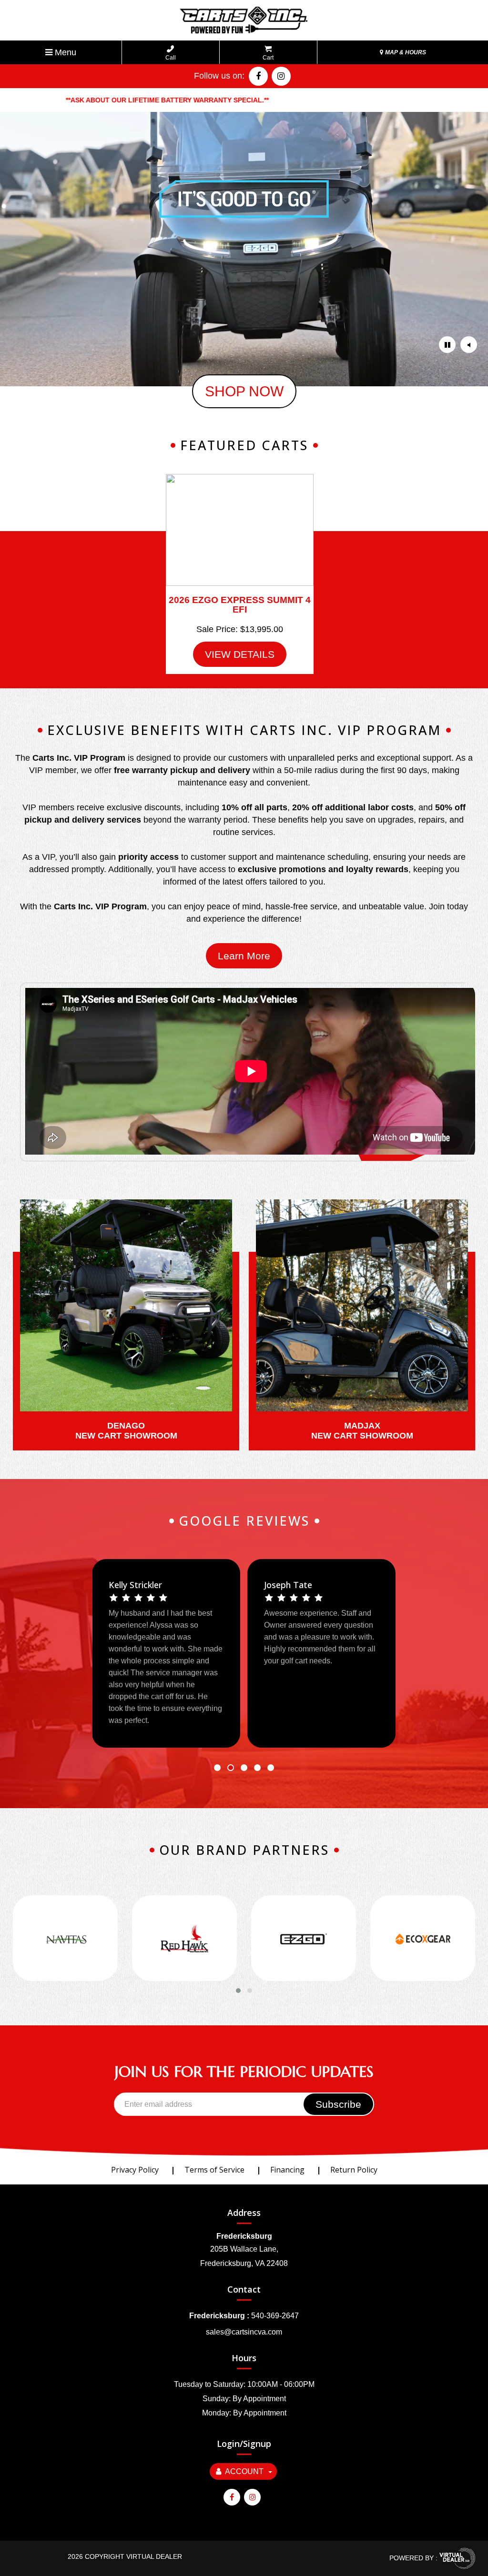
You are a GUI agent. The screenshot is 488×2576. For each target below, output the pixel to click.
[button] (217, 1768)
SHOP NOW (244, 391)
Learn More (244, 956)
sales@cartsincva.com (244, 2332)
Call (171, 58)
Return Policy (354, 2170)
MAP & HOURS (405, 52)
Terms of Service (214, 2170)
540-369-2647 (275, 2316)
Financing (287, 2170)
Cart (268, 58)
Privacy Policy (135, 2170)
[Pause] (447, 345)
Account (244, 2471)
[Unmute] (469, 345)
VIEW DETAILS (240, 654)
